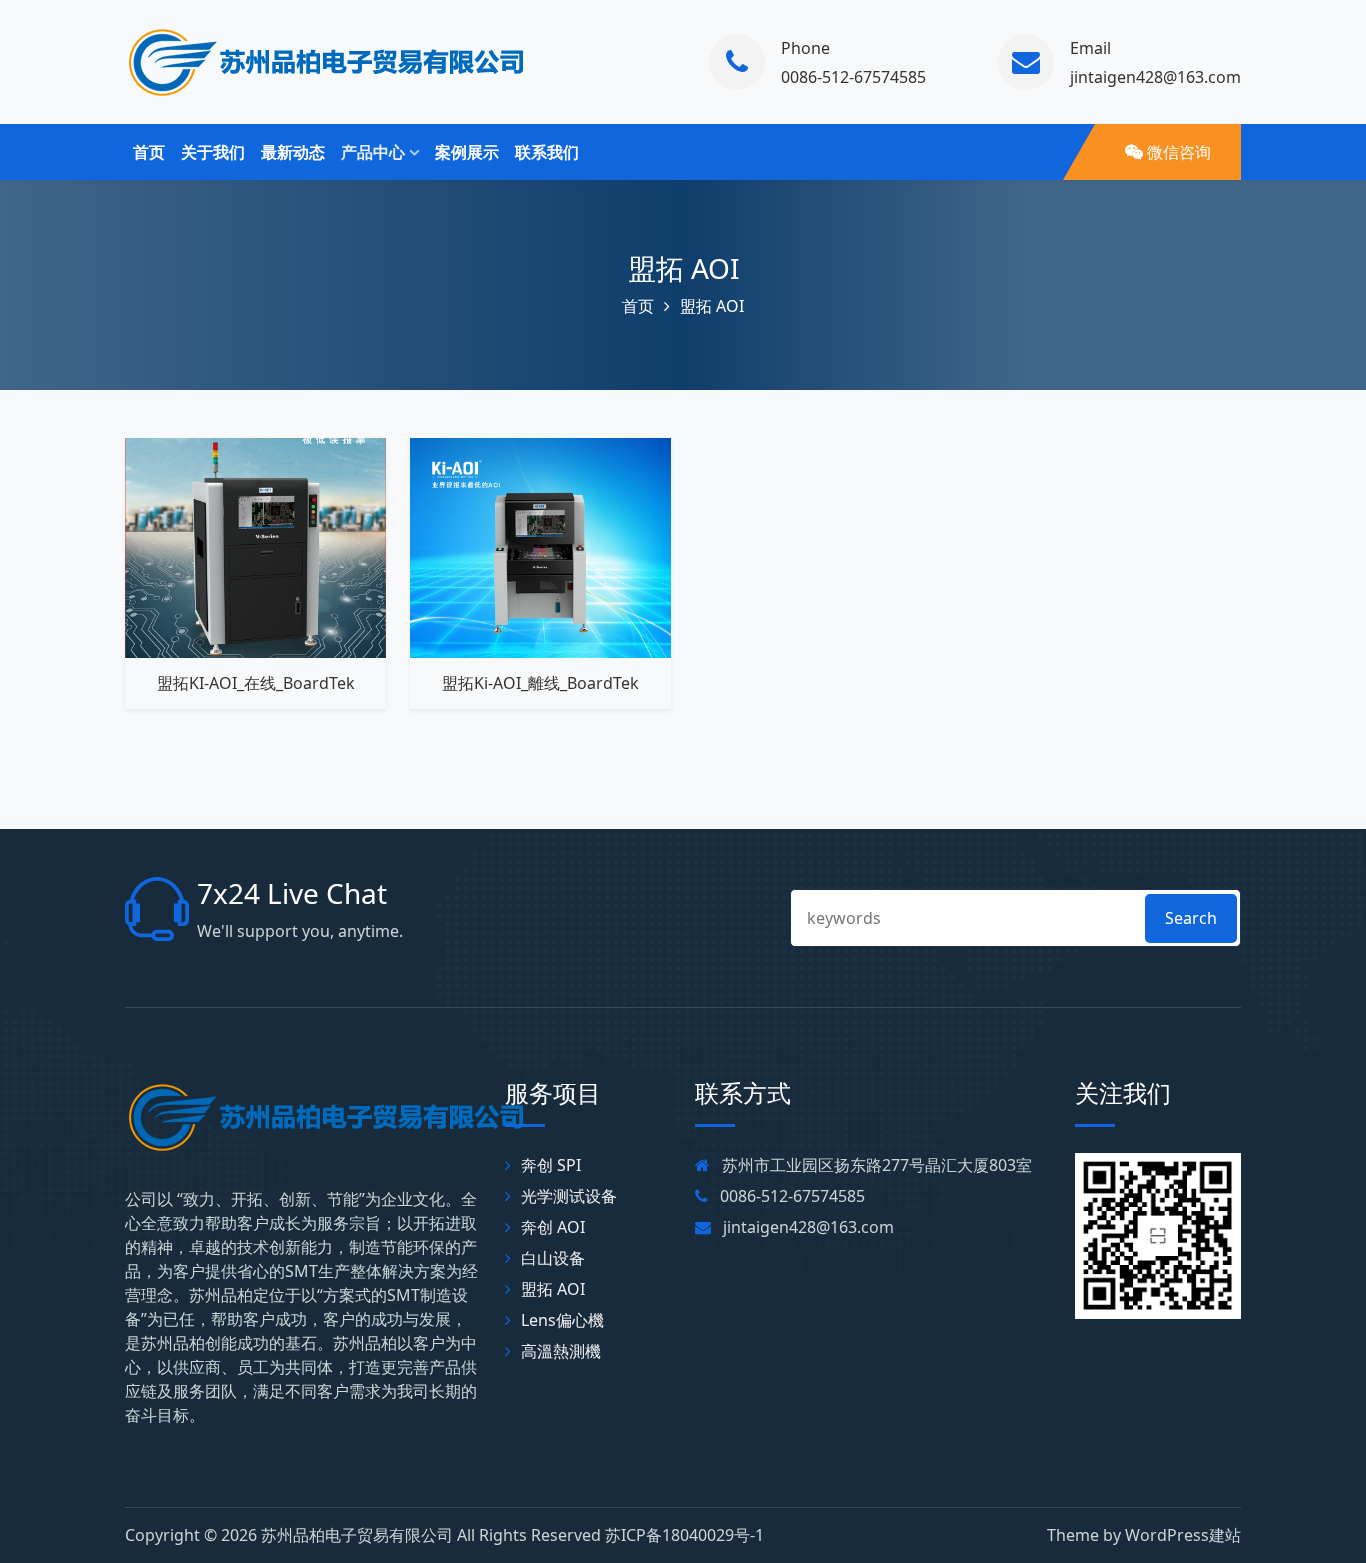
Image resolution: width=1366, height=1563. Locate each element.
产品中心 (373, 152)
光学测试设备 (569, 1196)
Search (1191, 918)
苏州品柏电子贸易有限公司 (357, 1535)
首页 (149, 152)
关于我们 (213, 152)
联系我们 (547, 152)
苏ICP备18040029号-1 (684, 1535)
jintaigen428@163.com (1155, 77)
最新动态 (293, 152)
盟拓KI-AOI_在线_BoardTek (256, 683)
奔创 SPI (551, 1165)
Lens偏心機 (562, 1320)
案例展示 (467, 152)
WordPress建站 (1183, 1535)
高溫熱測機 (561, 1351)
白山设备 (553, 1258)
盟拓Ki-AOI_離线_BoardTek (540, 683)
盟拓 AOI (683, 268)
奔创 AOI (553, 1227)
